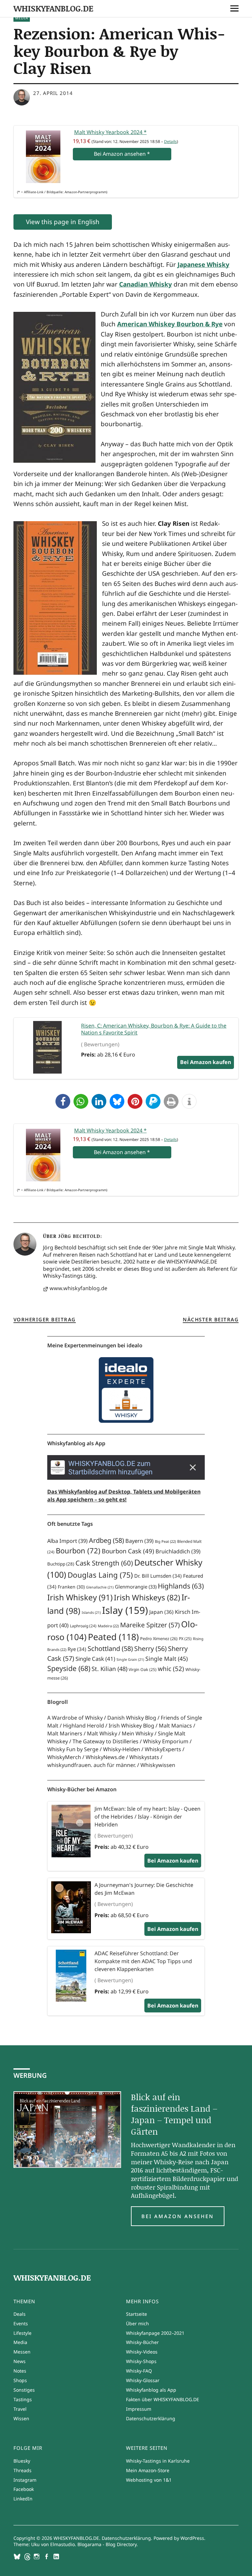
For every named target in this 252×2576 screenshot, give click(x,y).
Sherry (150, 1648)
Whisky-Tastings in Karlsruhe (158, 2461)
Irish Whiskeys (147, 1597)
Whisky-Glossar (143, 2380)
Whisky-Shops (141, 2361)
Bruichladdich (178, 1551)
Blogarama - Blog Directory (107, 2544)
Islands (91, 1613)
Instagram (25, 2480)
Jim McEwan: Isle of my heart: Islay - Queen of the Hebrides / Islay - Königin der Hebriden (147, 1817)
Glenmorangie (136, 1587)
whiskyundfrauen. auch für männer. (92, 1765)
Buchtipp (61, 1564)
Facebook (24, 2489)
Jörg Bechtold (79, 1236)
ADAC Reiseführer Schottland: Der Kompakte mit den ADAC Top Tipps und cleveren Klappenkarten (143, 1961)
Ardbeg (106, 1540)
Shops (20, 2380)
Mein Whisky (137, 1733)
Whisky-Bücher (142, 2342)
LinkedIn (23, 2499)
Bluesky (22, 2461)
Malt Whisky (102, 1733)
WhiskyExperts (163, 1749)
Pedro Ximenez (159, 1639)
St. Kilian (109, 1669)
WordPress (192, 2538)
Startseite (136, 2314)
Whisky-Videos (142, 2352)
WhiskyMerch (64, 1757)
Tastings (23, 2399)
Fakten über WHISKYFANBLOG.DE (163, 2399)
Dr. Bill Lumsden (158, 1576)
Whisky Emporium (166, 1741)
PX (185, 1639)
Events (21, 2323)
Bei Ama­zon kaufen (206, 1062)
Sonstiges (24, 2390)
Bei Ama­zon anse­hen (122, 154)
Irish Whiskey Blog (131, 1726)
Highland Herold (84, 1726)
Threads (22, 2470)
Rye (77, 1649)
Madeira (108, 1626)
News (20, 2361)
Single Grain (130, 1659)
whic (171, 1669)
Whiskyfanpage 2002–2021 (155, 2333)
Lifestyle (22, 2333)
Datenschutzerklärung (151, 2418)
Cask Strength (104, 1563)
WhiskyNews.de (105, 1757)
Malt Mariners (65, 1733)
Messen (22, 2352)
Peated (113, 1637)
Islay (125, 1610)
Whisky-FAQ (139, 2371)
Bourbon (78, 1551)
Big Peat (165, 1541)
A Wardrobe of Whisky (75, 1718)
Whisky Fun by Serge (73, 1749)
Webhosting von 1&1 (149, 2480)
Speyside (69, 1668)
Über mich (137, 2323)
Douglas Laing (100, 1575)
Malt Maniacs (175, 1726)
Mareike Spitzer (150, 1625)
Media (22, 18)
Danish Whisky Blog (132, 1718)
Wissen (21, 2418)
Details (170, 141)
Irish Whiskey (80, 1597)
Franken (71, 1587)
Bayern (139, 1541)
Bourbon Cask (128, 1551)
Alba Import (67, 1541)
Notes (20, 2371)
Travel (20, 2409)
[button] (63, 1101)
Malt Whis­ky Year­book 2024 (110, 132)
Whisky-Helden (122, 1749)
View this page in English (63, 222)
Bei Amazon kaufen (173, 1861)
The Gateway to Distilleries (105, 1741)
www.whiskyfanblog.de (78, 1288)
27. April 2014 (53, 93)
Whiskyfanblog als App (151, 2390)
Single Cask (95, 1659)
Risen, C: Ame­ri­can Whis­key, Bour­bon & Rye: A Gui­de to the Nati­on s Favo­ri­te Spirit (154, 1029)
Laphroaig (83, 1626)
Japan (161, 1612)
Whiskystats (144, 1757)
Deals (20, 2314)
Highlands (181, 1586)
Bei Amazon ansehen (178, 2216)
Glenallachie (100, 1587)
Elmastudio (63, 2544)
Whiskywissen (158, 1765)
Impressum (139, 2409)
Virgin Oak (143, 1670)
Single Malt (167, 1659)
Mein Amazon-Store (148, 2470)
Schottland (110, 1648)
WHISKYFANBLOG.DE (53, 8)
